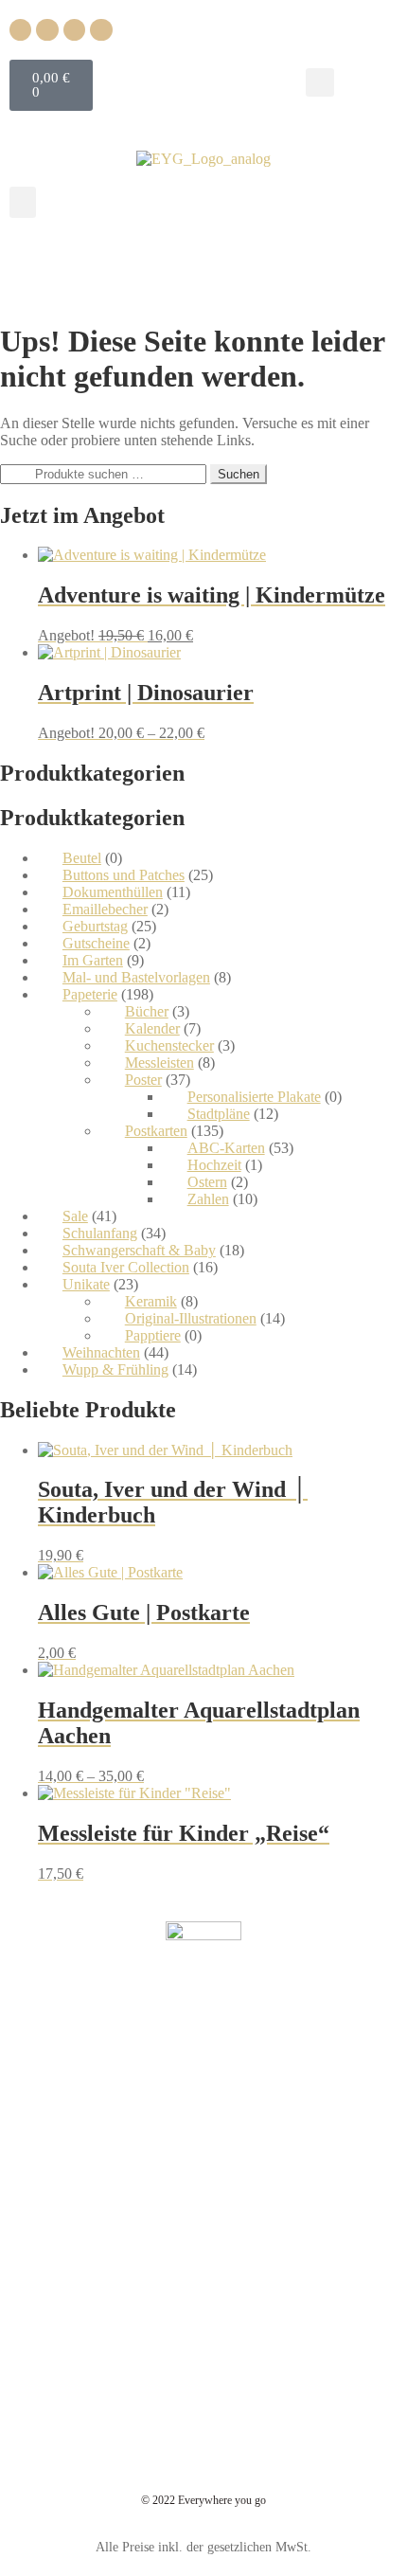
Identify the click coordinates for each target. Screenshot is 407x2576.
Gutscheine (96, 943)
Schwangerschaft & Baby (139, 1250)
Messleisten (159, 1063)
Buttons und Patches (124, 875)
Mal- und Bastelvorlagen (136, 977)
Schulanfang (100, 1233)
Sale (75, 1216)
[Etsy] (101, 30)
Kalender (152, 1028)
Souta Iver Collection (126, 1267)
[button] (320, 82)
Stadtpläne (219, 1114)
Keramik (151, 1301)
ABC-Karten (226, 1148)
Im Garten (93, 960)
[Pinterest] (74, 30)
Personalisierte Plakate (254, 1097)
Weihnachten (101, 1352)
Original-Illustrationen (191, 1318)
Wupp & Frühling (115, 1369)
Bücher (147, 1011)
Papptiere (153, 1335)
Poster (143, 1080)
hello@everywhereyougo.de (216, 2058)
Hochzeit (214, 1165)
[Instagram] (47, 30)
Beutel (82, 858)
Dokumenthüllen (113, 892)
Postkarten (156, 1131)
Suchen (239, 474)
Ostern (207, 1182)
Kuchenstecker (169, 1045)
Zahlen (208, 1199)
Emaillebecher (105, 909)
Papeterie (90, 994)
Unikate (86, 1284)
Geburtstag (95, 926)
